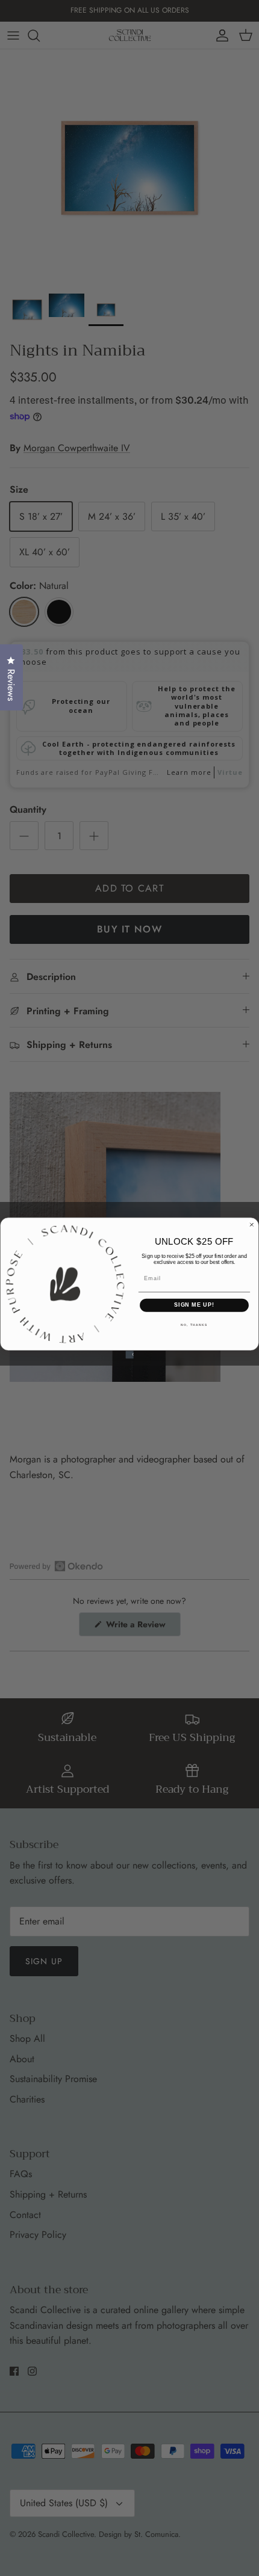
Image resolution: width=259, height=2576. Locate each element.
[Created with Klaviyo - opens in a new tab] (129, 1354)
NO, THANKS (194, 1325)
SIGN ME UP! (194, 1305)
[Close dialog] (251, 1225)
